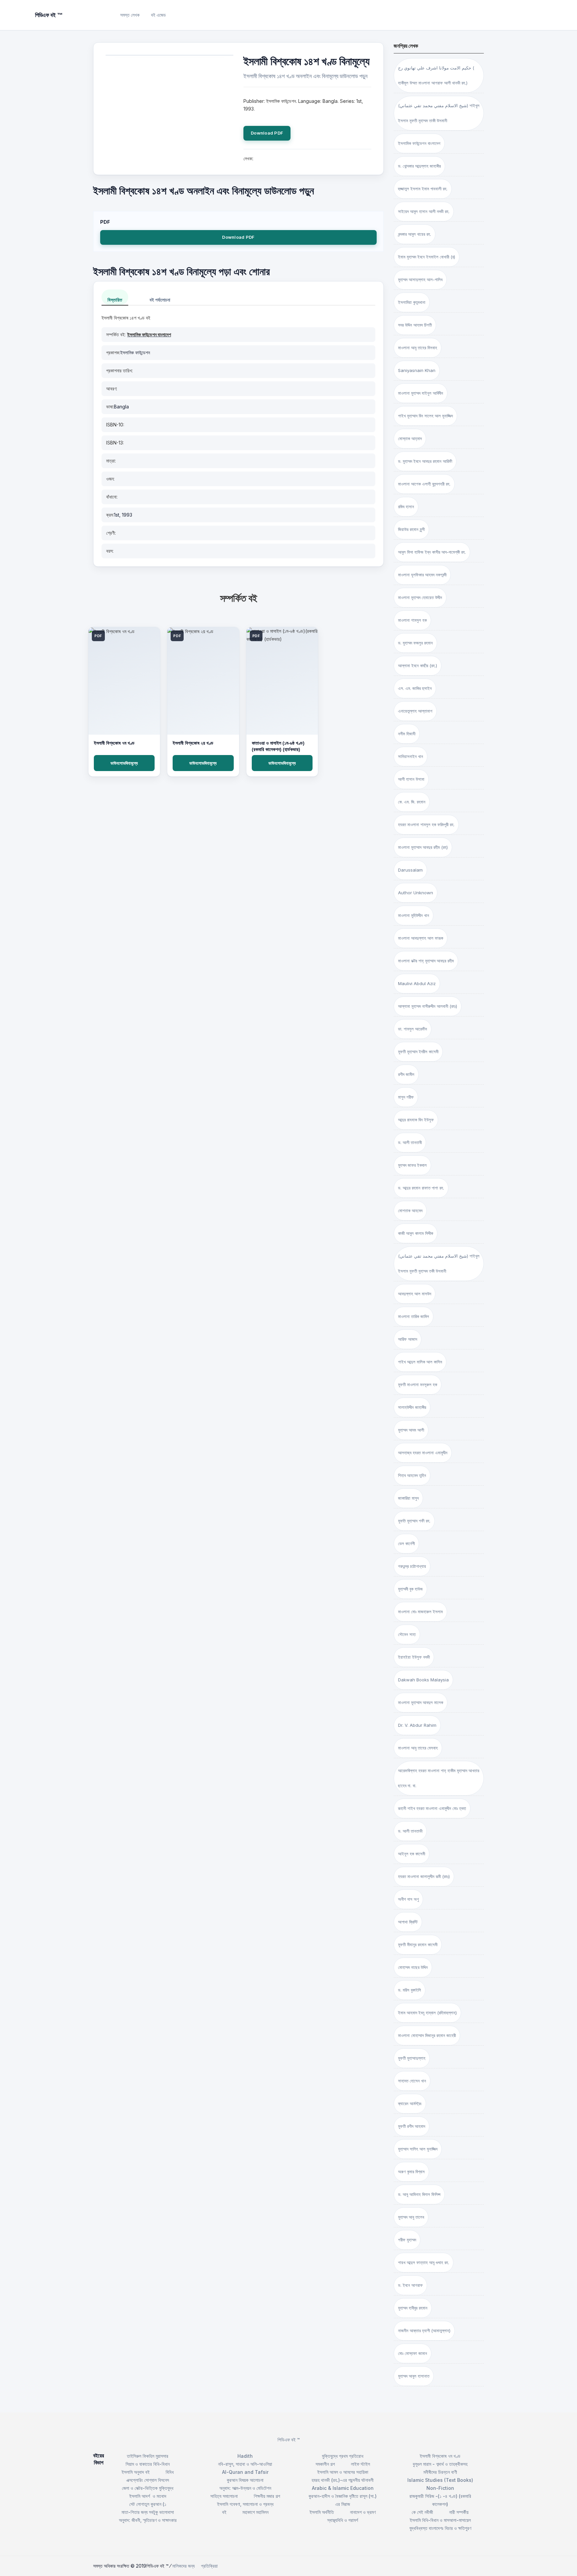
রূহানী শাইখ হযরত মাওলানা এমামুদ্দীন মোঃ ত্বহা (432, 1808)
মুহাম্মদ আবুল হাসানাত (414, 2376)
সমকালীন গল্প (325, 2464)
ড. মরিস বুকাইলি (410, 1990)
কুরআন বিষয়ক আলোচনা (245, 2480)
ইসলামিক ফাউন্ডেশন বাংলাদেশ (149, 334)
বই (224, 2512)
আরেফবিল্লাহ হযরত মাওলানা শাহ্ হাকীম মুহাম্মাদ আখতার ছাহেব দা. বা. (439, 1778)
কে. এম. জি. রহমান (412, 802)
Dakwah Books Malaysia (423, 1680)
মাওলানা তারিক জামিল (414, 1316)
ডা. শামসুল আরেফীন (413, 1029)
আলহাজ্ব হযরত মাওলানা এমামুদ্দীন (423, 1453)
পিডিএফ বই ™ (289, 2440)
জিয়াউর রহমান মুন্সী (411, 529)
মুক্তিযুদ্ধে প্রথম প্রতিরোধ (343, 2456)
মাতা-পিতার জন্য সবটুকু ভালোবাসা (148, 2512)
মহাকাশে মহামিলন (255, 2512)
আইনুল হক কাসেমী (412, 1854)
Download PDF (267, 133)
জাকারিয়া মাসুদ (408, 1498)
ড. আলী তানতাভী (410, 1831)
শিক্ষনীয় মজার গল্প (267, 2496)
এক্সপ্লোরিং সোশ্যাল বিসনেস (148, 2480)
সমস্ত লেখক (130, 15)
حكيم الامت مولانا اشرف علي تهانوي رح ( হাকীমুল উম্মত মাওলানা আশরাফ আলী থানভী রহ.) (436, 75)
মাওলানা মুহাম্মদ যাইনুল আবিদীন (421, 393)
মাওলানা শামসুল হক (412, 620)
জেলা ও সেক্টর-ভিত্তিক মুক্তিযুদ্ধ (148, 2488)
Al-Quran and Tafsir (245, 2472)
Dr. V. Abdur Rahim (417, 1725)
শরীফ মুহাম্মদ (407, 2240)
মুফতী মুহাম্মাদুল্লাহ (412, 2058)
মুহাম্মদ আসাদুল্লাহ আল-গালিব (420, 280)
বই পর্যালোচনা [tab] (160, 300)
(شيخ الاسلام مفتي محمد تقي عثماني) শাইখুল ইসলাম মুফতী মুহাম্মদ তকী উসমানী (439, 1263)
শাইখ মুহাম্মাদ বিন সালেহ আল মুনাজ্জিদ (425, 416)
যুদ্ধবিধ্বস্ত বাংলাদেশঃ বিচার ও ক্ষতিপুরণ (440, 2528)
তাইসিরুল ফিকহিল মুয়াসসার (148, 2456)
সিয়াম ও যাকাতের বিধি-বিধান (148, 2464)
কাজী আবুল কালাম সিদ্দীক (416, 1233)
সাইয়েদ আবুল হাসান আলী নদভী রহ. (424, 211)
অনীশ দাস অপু (408, 1899)
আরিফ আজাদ (408, 1339)
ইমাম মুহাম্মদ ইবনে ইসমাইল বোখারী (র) (427, 257)
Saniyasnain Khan (417, 370)
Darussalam (410, 870)
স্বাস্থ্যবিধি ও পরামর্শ (343, 2520)
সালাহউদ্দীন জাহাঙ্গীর (412, 1407)
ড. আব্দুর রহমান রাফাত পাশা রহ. (421, 1188)
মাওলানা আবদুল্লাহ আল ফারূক (421, 938)
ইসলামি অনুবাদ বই (136, 2472)
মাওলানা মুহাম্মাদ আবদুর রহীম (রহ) (423, 847)
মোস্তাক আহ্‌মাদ (410, 438)
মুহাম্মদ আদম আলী (411, 1430)
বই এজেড (158, 15)
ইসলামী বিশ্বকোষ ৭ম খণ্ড (114, 743)
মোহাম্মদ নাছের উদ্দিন (413, 1967)
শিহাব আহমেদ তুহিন (412, 1475)
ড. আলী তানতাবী (410, 1142)
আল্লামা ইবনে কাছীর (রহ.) (418, 666)
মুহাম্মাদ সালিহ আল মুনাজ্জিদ (418, 2149)
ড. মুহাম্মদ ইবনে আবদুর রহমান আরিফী (425, 461)
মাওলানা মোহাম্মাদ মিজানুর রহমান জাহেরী (427, 2035)
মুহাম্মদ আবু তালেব (411, 2217)
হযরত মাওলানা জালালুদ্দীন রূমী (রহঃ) (424, 1876)
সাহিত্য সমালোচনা (224, 2496)
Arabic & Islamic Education (343, 2488)
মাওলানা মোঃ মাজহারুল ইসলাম (420, 1612)
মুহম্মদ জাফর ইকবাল (412, 1165)
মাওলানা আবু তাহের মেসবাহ (418, 1748)
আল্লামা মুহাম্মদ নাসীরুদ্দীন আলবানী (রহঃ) (428, 1006)
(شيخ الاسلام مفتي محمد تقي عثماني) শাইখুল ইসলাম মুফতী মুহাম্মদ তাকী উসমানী (439, 113)
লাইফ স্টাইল (360, 2464)
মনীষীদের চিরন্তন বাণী (440, 2472)
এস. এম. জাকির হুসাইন (415, 688)
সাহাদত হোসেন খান (412, 2081)
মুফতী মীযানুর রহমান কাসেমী (418, 1945)
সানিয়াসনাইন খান (411, 756)
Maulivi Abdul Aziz (417, 983)
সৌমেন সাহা (407, 1634)
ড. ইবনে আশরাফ (410, 2285)
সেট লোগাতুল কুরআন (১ (148, 2504)
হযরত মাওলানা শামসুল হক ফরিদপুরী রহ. (426, 824)
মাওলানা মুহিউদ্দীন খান (414, 915)
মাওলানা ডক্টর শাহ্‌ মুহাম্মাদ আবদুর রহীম (426, 961)
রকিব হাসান (406, 507)
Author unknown (416, 893)
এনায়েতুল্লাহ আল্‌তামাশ (415, 711)
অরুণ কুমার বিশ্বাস (411, 2172)
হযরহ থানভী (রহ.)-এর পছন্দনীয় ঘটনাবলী (343, 2480)
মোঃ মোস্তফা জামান (413, 2353)
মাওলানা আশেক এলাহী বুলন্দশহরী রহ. (424, 484)
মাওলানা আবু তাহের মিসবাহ (418, 348)
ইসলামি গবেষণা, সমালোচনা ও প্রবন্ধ (245, 2504)
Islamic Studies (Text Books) (440, 2480)
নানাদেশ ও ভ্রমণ (363, 2512)
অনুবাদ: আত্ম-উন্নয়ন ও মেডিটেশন (245, 2488)
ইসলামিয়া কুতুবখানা (412, 302)
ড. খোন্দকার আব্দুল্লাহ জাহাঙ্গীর (419, 166)
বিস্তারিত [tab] (115, 300)
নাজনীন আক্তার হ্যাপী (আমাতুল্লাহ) (424, 2331)
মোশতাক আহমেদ (410, 1211)
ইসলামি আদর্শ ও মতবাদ (148, 2496)
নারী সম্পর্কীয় (459, 2512)
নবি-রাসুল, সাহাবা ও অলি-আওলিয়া (245, 2464)
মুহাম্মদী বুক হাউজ (410, 1589)
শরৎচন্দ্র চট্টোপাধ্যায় (412, 1566)
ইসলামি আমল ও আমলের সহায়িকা (343, 2472)
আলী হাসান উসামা (411, 779)
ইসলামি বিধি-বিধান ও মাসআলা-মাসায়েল (440, 2520)
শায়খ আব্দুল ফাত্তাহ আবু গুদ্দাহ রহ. (424, 2262)
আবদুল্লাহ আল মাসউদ (415, 1294)
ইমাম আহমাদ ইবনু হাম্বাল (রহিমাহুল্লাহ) (427, 2013)
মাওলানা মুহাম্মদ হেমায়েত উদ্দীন (420, 597)
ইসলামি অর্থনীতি (322, 2512)
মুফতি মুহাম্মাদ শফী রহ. (414, 1521)
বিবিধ (170, 2472)
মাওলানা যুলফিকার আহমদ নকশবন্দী (422, 575)
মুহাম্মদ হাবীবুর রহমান (413, 2308)
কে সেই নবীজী (422, 2512)
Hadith (245, 2456)
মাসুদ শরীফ (406, 1097)
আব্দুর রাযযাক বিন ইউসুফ (416, 1120)
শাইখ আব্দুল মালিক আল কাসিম (420, 1362)
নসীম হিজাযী (407, 734)
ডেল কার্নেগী (406, 1543)
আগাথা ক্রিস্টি (408, 1922)
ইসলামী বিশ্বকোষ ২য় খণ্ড (193, 743)
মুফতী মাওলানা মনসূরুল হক (418, 1385)
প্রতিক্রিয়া (209, 2566)
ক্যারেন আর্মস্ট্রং (410, 2103)
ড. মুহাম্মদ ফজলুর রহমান (415, 643)
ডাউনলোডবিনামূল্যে (124, 763)
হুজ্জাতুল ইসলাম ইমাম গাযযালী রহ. (423, 189)
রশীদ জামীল (406, 1074)
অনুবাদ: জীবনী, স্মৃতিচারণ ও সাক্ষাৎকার (148, 2520)
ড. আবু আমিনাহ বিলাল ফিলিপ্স (419, 2194)
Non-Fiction (440, 2488)
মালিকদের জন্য (183, 2566)
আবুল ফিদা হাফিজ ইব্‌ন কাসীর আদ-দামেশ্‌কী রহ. (432, 552)
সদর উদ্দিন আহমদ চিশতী (415, 325)
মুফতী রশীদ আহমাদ (412, 2126)
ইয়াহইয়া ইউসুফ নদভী (414, 1657)
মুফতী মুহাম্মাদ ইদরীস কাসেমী (418, 1052)
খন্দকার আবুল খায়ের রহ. (415, 234)
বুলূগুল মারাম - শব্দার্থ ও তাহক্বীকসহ (440, 2464)
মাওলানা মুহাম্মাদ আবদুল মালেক (421, 1702)
